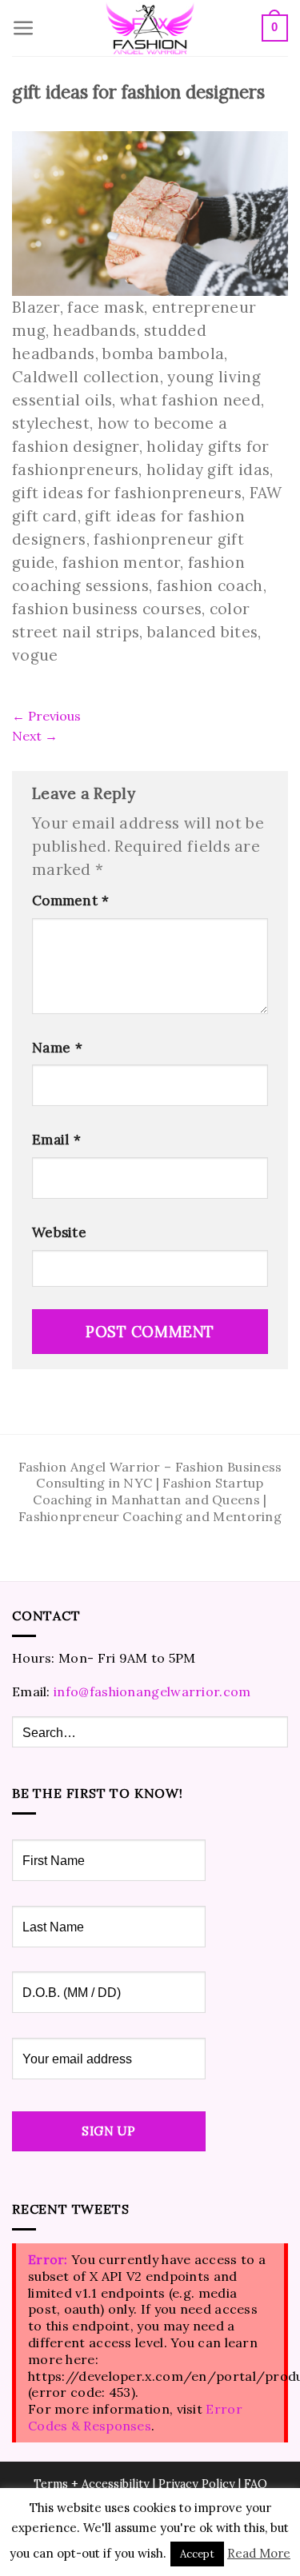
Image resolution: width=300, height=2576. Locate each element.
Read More (259, 2553)
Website (59, 1232)
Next (35, 736)
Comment (71, 901)
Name (57, 1048)
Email (56, 1140)
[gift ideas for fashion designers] (150, 212)
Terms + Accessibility (92, 2484)
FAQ (256, 2484)
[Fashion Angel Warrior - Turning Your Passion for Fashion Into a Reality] (150, 28)
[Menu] (24, 28)
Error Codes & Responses (135, 2417)
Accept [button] (197, 2554)
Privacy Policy (197, 2484)
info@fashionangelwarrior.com (152, 1691)
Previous (46, 716)
